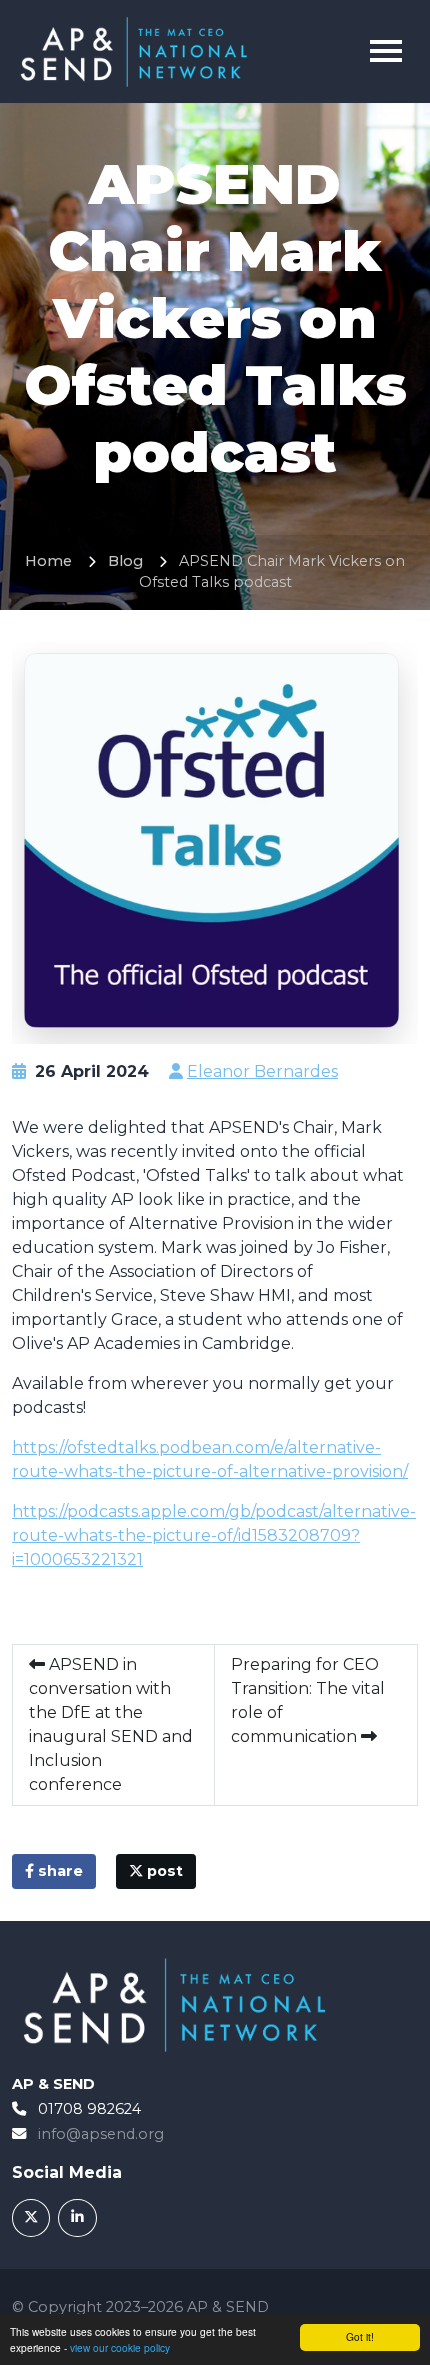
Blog (125, 561)
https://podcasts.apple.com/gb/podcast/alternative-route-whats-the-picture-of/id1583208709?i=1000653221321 (214, 1535)
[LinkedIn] (77, 2218)
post (163, 1871)
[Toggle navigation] (386, 51)
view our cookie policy (120, 2347)
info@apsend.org (101, 2134)
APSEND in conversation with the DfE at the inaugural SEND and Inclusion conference (111, 1724)
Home (48, 561)
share (58, 1871)
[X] (31, 2218)
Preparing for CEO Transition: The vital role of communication (308, 1700)
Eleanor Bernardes (262, 1071)
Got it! (360, 2336)
